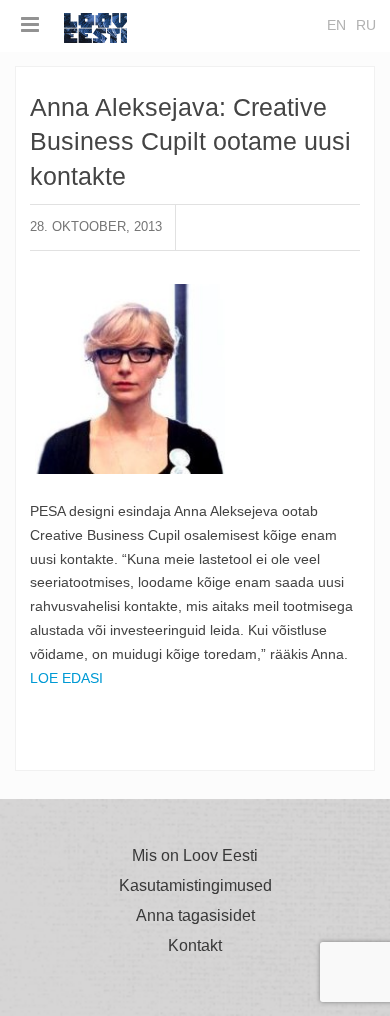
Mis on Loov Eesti (195, 856)
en (336, 25)
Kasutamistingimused (195, 886)
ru (366, 25)
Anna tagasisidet (195, 916)
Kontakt (195, 946)
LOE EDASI (66, 678)
